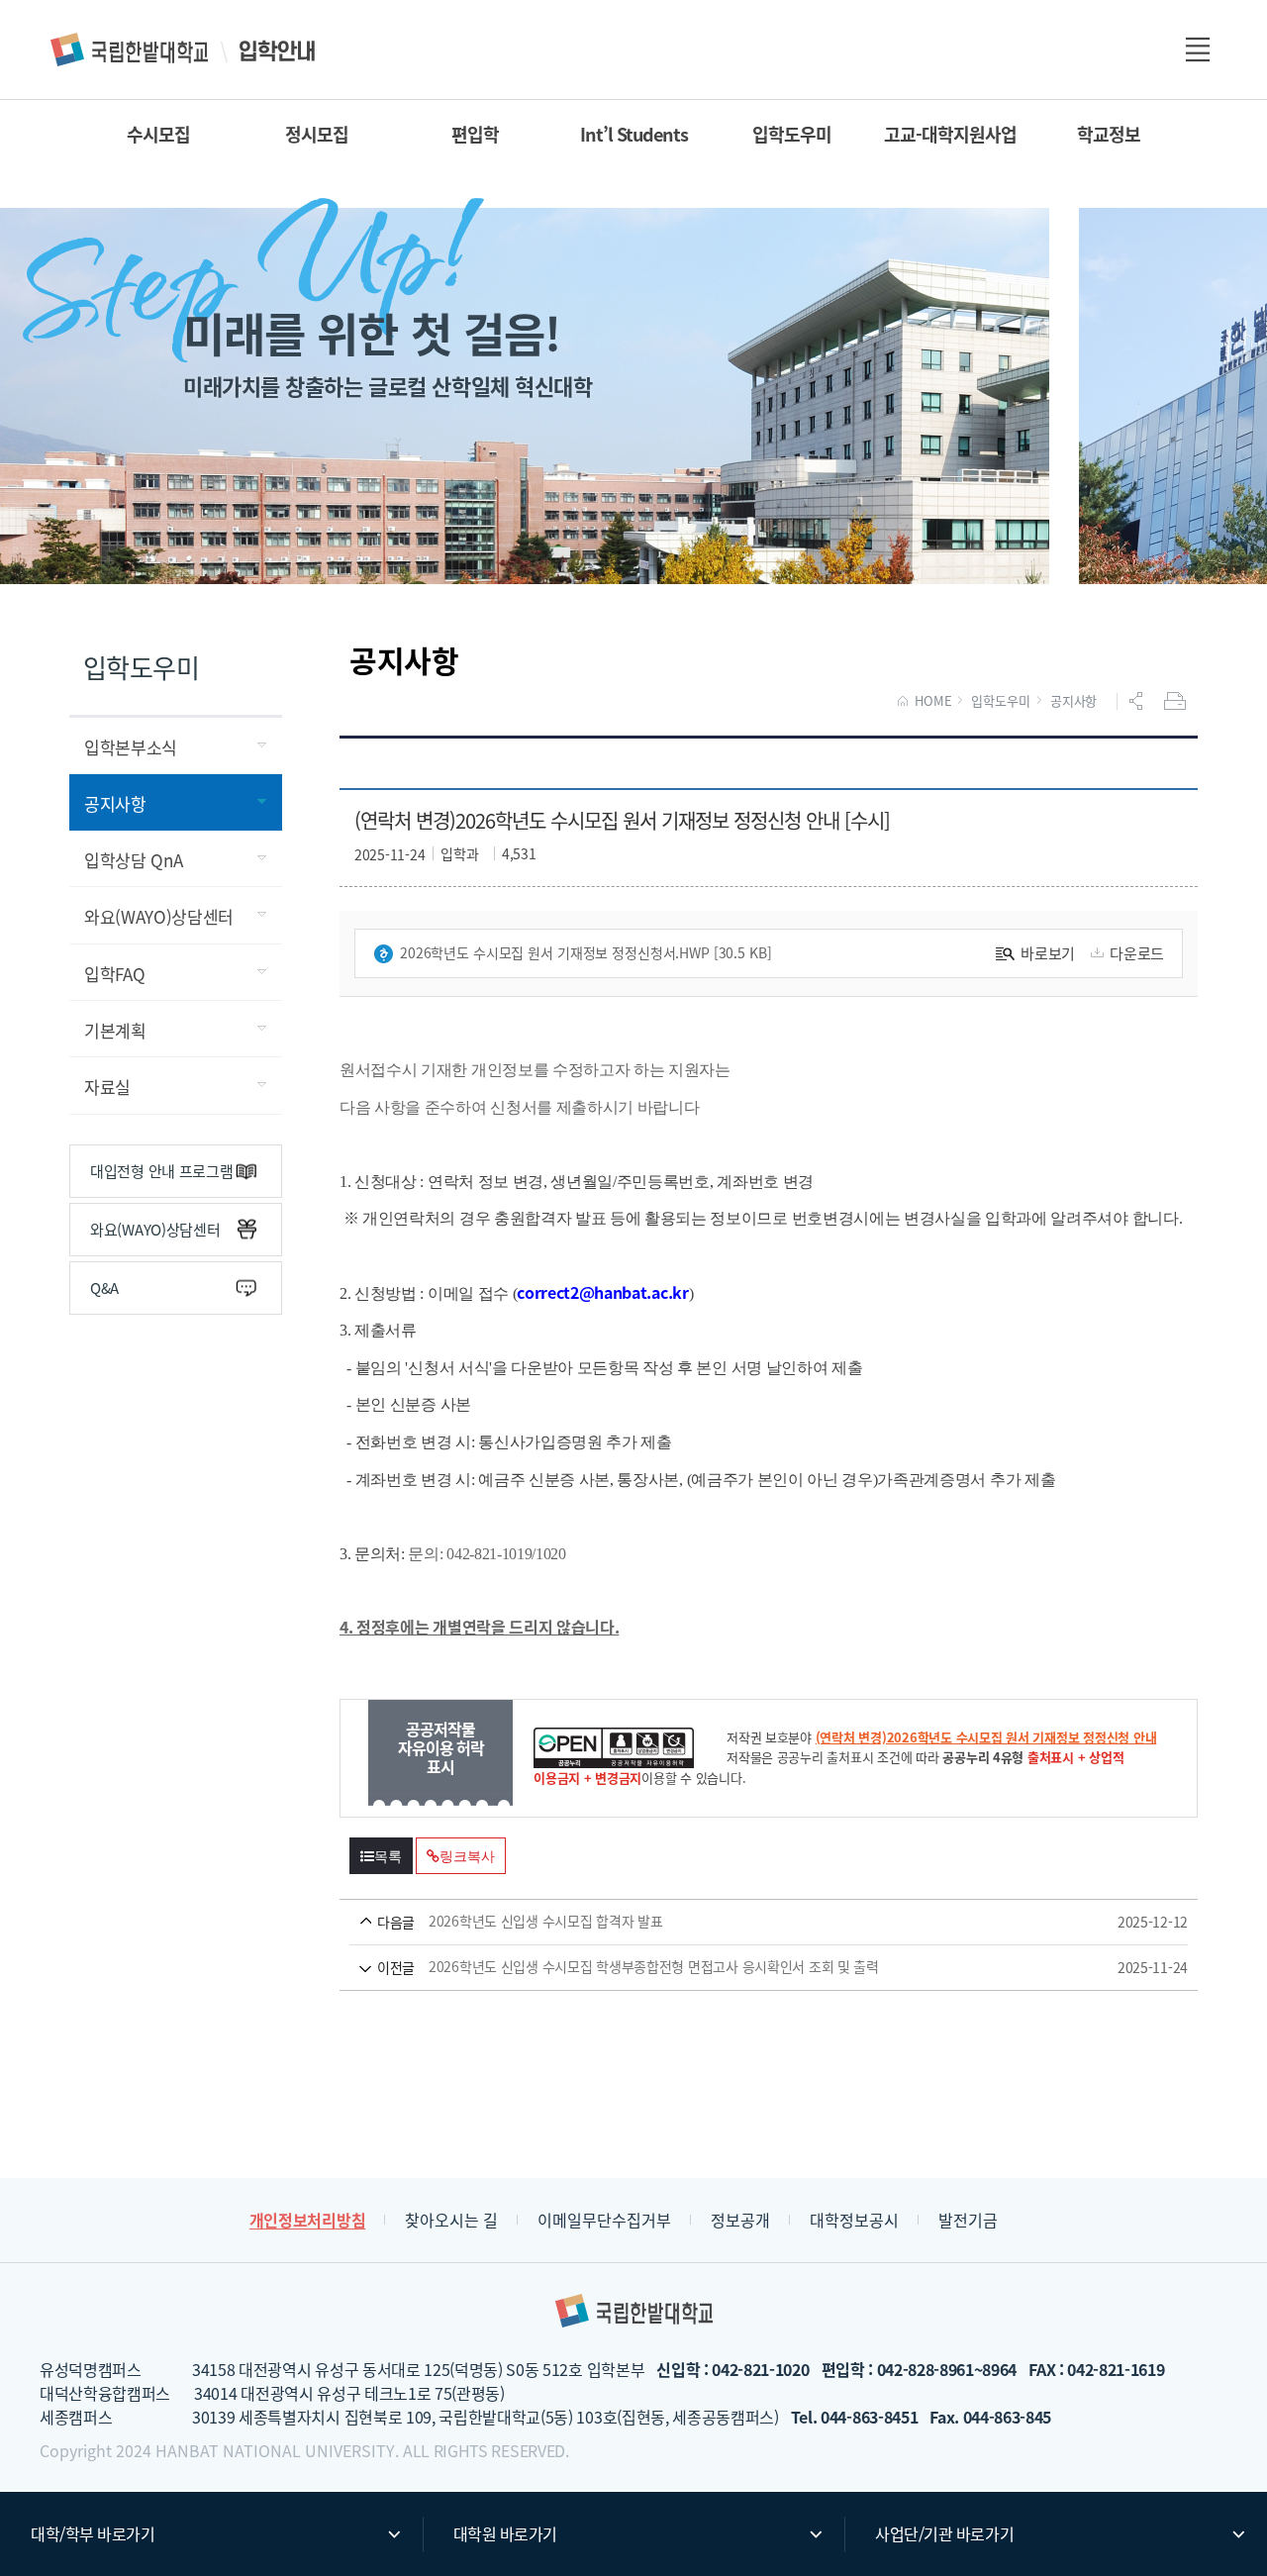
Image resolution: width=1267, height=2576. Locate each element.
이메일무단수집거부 (604, 2220)
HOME (933, 701)
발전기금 (968, 2220)
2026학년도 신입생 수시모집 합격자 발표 (740, 1922)
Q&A (104, 1288)
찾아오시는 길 (451, 2220)
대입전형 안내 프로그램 (161, 1171)
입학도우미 (1000, 701)
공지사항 (1073, 701)
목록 (388, 1856)
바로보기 (1048, 953)
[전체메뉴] (1198, 50)
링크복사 (467, 1856)
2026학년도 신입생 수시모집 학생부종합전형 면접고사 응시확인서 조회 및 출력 (740, 1967)
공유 (1138, 701)
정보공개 (740, 2220)
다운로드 (1137, 953)
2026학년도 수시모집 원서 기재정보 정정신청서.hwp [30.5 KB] (585, 952)
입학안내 (184, 50)
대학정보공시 (854, 2220)
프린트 (1177, 701)
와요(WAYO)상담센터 (155, 1229)
